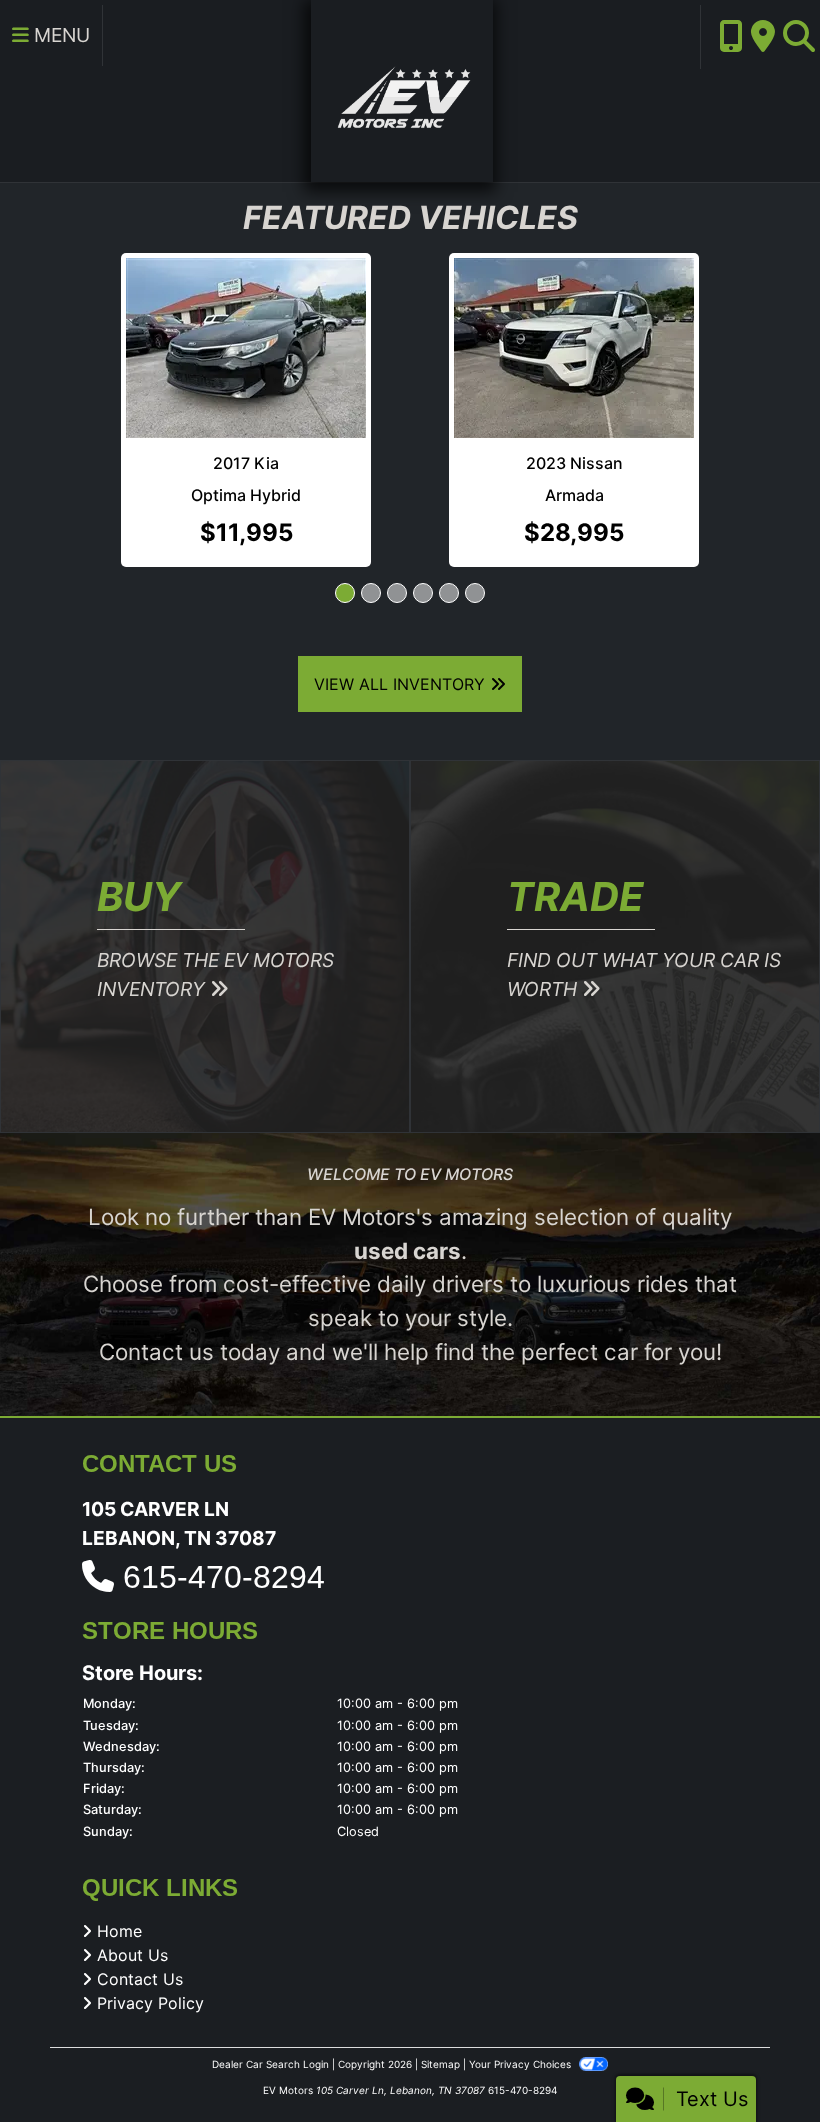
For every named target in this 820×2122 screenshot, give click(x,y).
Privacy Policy (150, 2003)
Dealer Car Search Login (270, 2064)
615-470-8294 (224, 1577)
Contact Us (140, 1979)
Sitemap (440, 2064)
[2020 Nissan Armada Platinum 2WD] (616, 302)
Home (119, 1931)
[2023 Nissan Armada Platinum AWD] (318, 348)
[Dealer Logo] (402, 89)
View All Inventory (402, 684)
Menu (59, 35)
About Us (132, 1955)
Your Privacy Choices (521, 2064)
